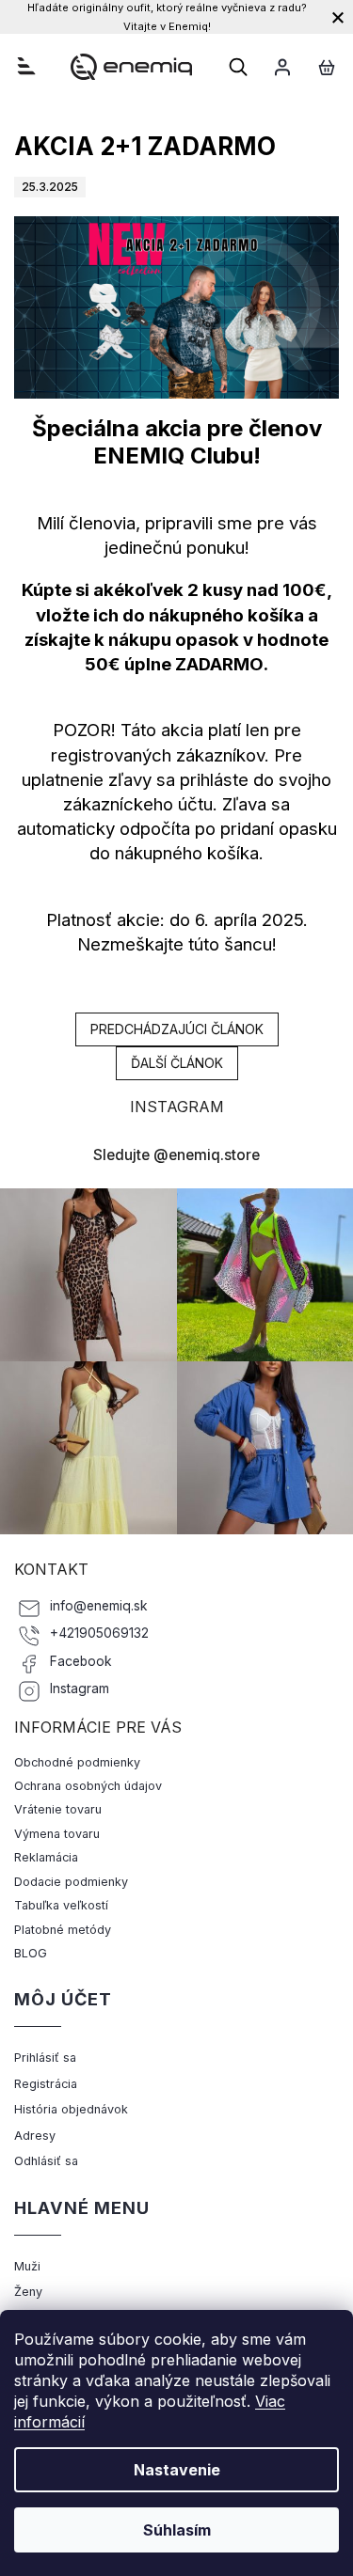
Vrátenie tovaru (58, 1809)
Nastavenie (177, 2470)
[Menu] (26, 66)
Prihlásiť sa (45, 2058)
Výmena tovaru (57, 1834)
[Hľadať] (238, 67)
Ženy (28, 2292)
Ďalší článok (177, 1063)
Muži (27, 2266)
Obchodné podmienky (77, 1762)
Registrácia (46, 2084)
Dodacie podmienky (71, 1882)
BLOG (31, 1953)
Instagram (80, 1689)
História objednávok (71, 2109)
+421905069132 (99, 1633)
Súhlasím (177, 2530)
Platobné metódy (63, 1930)
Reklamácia (46, 1857)
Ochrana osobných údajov (88, 1786)
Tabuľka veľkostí (61, 1905)
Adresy (35, 2136)
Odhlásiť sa (46, 2161)
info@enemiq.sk (99, 1606)
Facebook (81, 1661)
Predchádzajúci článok (177, 1029)
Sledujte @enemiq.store (176, 1155)
